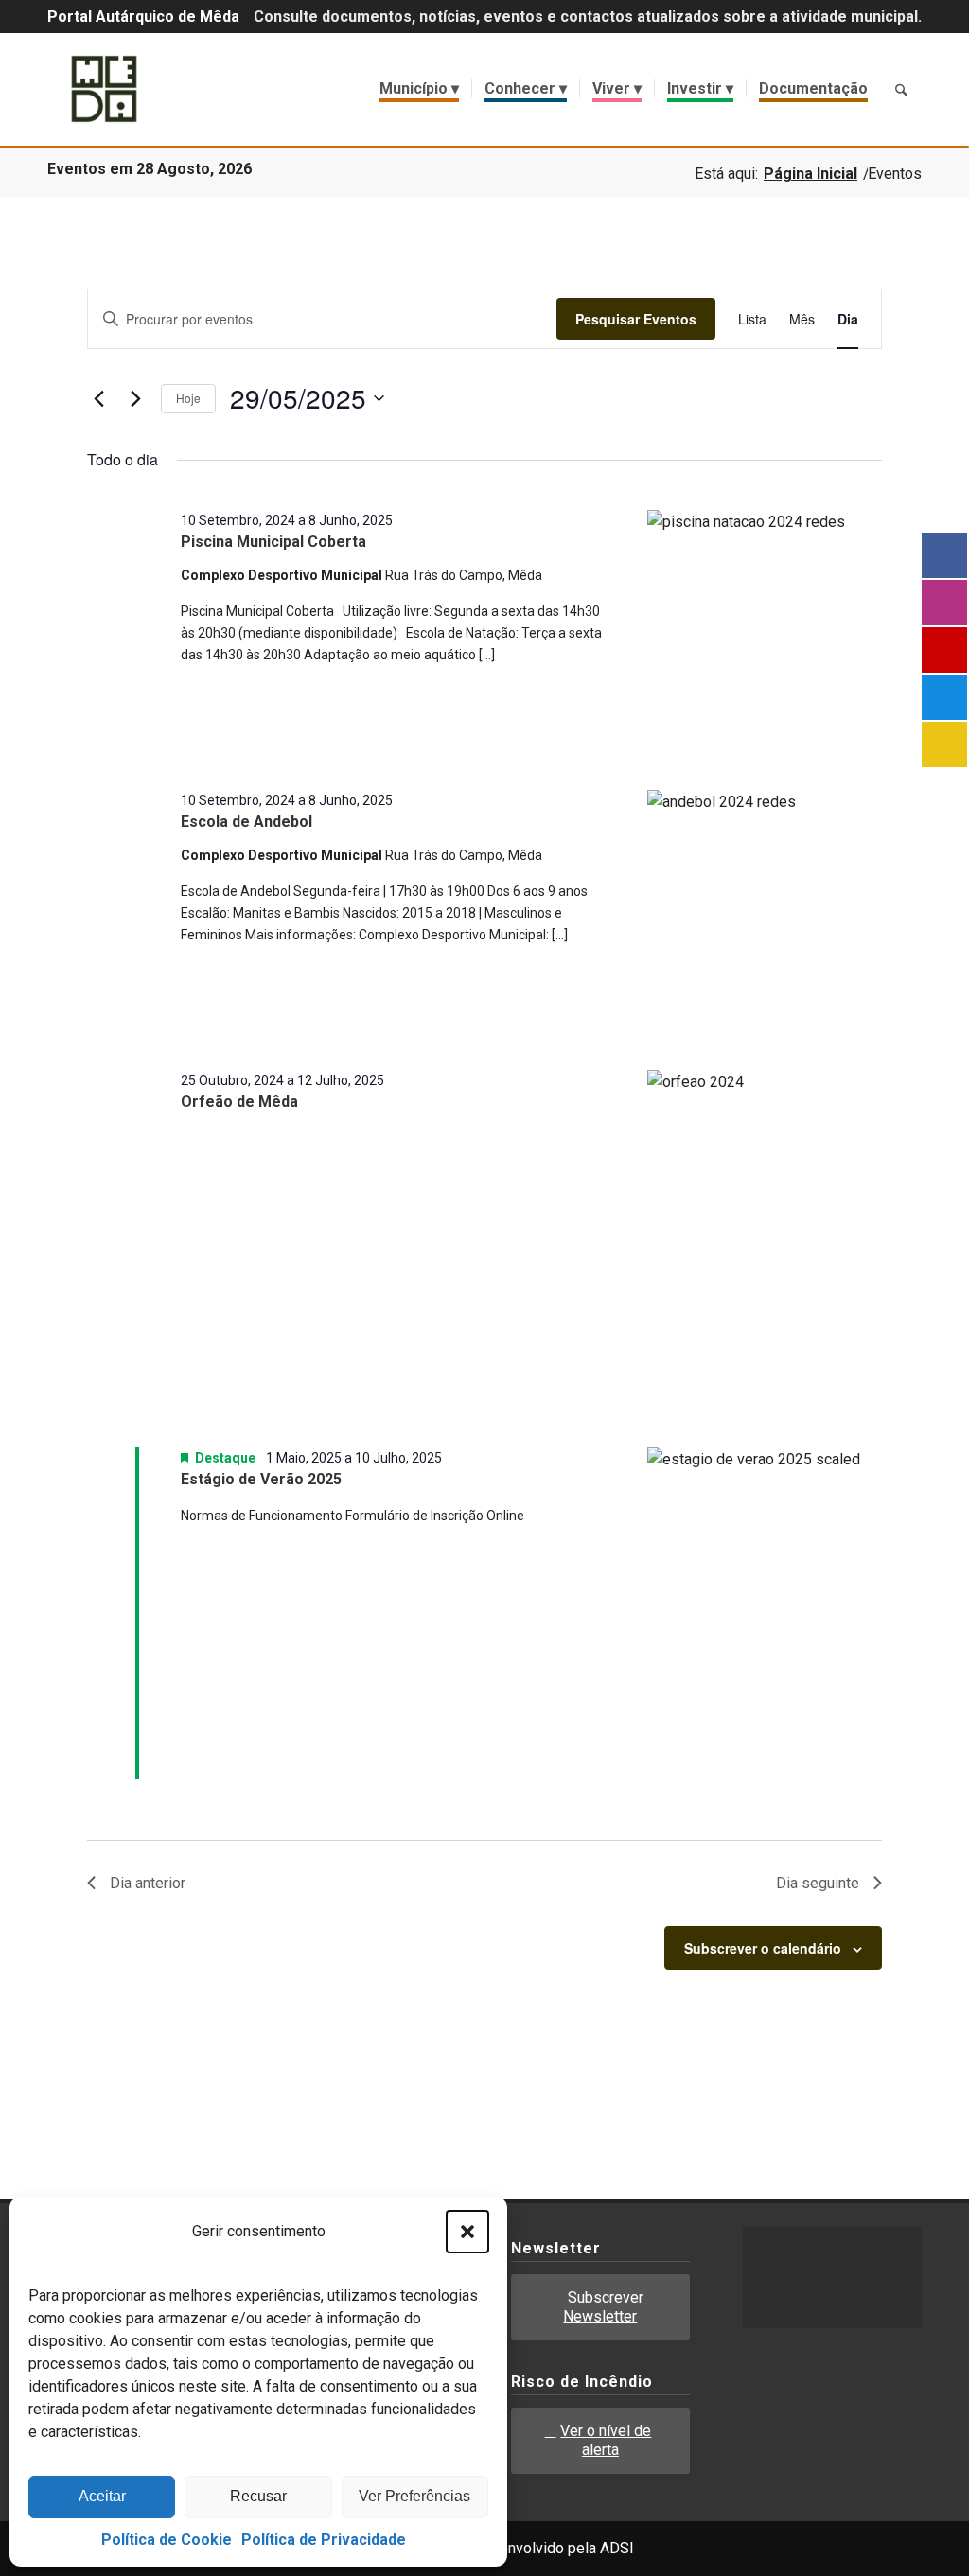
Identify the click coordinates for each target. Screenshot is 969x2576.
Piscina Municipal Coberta (273, 542)
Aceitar (102, 2496)
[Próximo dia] (135, 398)
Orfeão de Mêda (239, 1102)
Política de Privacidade (324, 2540)
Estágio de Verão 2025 (261, 1479)
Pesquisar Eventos (636, 319)
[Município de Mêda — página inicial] (104, 89)
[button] (467, 2232)
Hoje (188, 398)
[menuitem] (419, 89)
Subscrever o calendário (763, 1948)
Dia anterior (148, 1883)
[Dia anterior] (98, 398)
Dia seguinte (818, 1883)
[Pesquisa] (901, 89)
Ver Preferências (414, 2496)
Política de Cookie (167, 2540)
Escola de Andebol (247, 822)
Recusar (258, 2496)
